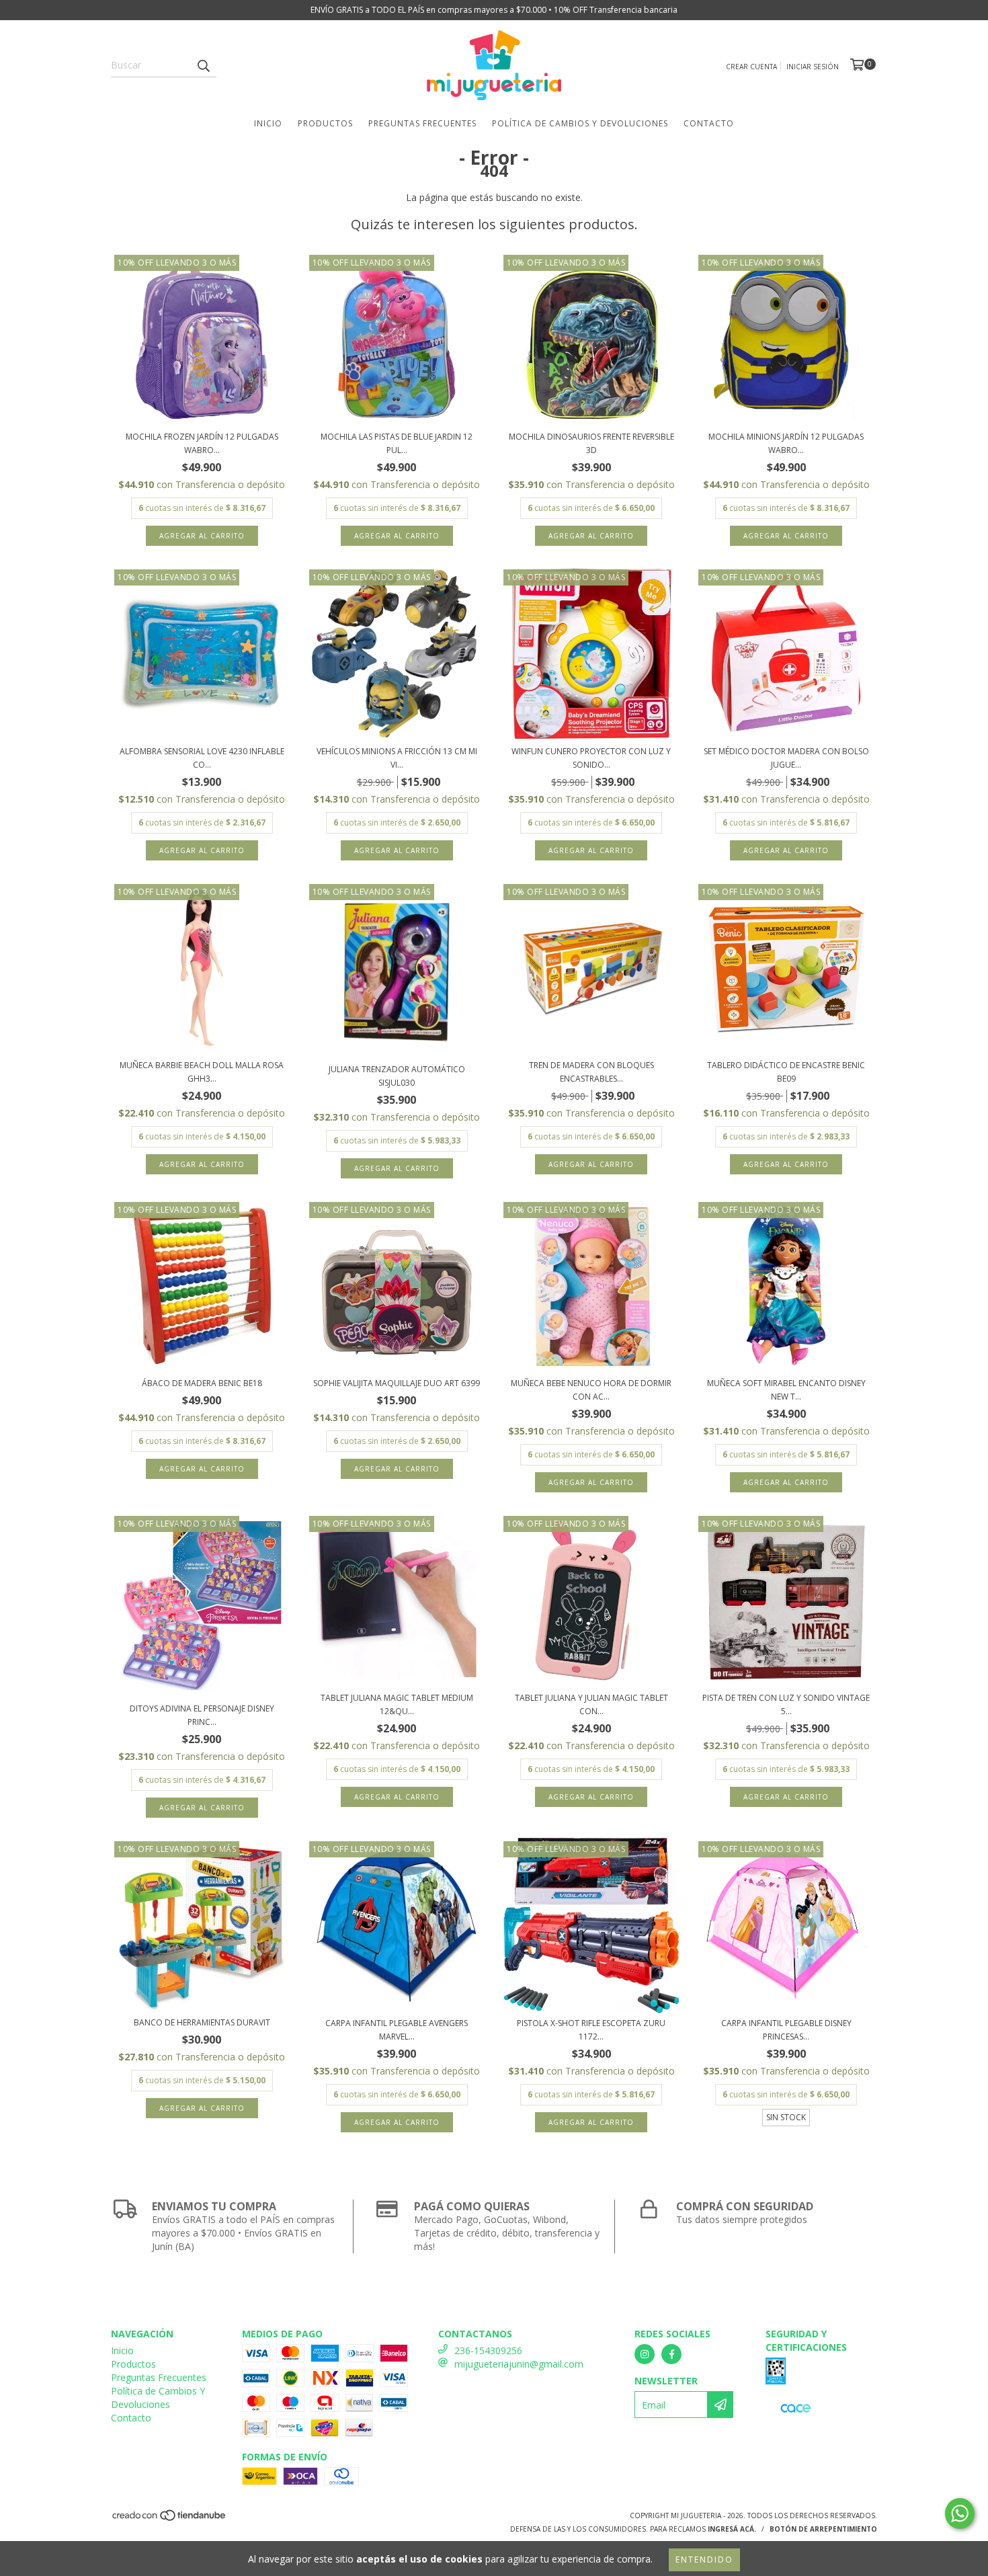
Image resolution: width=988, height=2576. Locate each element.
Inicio (268, 123)
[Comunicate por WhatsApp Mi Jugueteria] (960, 2513)
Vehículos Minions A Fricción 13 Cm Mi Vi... (397, 758)
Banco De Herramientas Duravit (202, 2022)
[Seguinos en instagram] (645, 2354)
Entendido (704, 2560)
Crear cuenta (751, 67)
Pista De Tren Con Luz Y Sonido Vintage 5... (786, 1704)
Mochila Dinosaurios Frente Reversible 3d (591, 443)
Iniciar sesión (813, 67)
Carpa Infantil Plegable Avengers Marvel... (397, 2030)
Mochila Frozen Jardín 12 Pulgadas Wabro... (202, 443)
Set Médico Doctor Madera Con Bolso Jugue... (786, 758)
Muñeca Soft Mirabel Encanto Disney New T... (786, 1390)
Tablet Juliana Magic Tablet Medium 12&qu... (397, 1704)
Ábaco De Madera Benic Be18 (202, 1383)
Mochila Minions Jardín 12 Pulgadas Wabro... (786, 443)
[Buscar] (203, 65)
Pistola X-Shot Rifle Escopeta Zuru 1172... (591, 2030)
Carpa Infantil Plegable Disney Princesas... (786, 2030)
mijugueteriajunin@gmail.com (519, 2364)
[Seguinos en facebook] (671, 2354)
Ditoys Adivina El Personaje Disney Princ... (202, 1715)
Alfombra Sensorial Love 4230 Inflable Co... (202, 758)
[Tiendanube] (170, 2520)
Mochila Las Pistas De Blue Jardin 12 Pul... (397, 443)
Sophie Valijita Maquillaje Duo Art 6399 (397, 1383)
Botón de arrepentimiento (823, 2529)
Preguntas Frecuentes (422, 123)
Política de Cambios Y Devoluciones (580, 123)
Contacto (709, 123)
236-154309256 (488, 2350)
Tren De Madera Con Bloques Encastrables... (591, 1072)
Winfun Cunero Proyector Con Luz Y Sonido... (591, 758)
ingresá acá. (732, 2529)
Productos (325, 123)
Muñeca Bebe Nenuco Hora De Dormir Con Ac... (591, 1390)
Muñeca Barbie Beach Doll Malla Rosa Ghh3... (202, 1072)
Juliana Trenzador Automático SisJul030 (397, 1076)
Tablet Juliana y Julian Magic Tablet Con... (591, 1704)
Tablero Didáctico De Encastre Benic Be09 (786, 1072)
